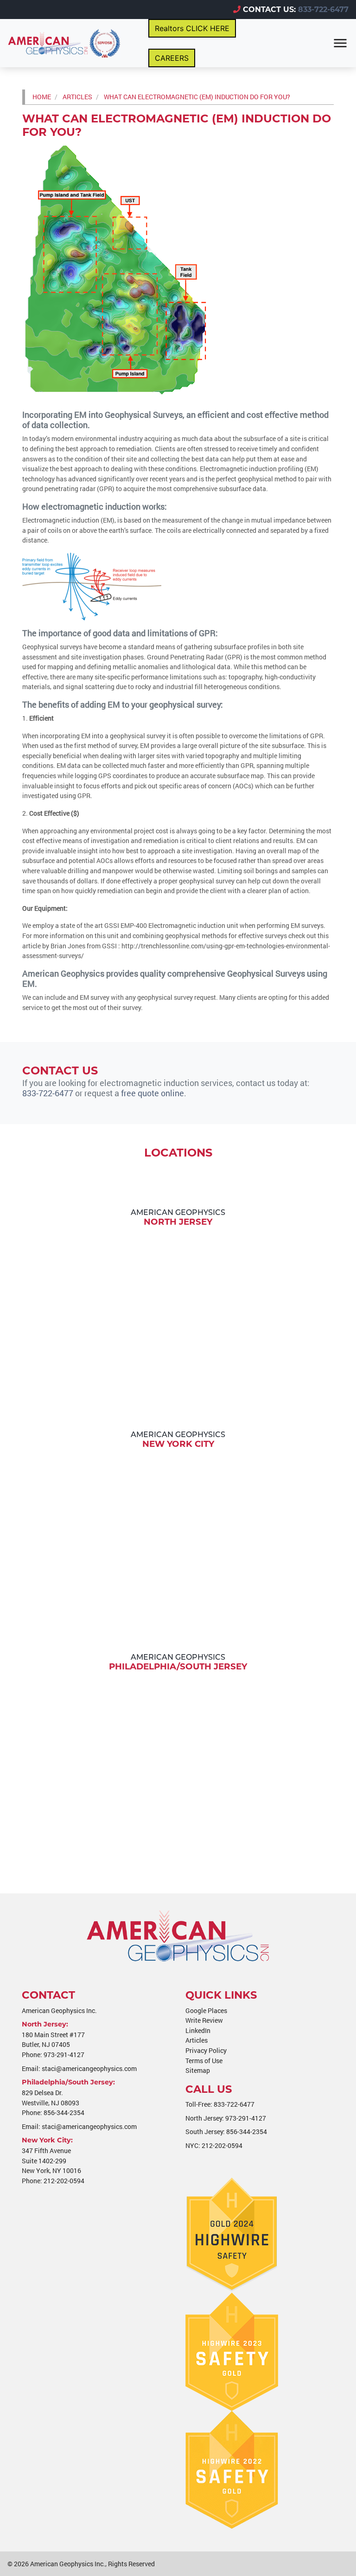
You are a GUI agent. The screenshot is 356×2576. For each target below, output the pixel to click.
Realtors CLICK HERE (192, 28)
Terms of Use (204, 2061)
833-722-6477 (323, 10)
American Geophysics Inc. (68, 2564)
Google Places (206, 2010)
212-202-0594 (64, 2181)
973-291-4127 (64, 2055)
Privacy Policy (206, 2050)
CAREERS (172, 58)
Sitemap (198, 2070)
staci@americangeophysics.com (89, 2068)
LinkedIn (198, 2030)
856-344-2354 (64, 2113)
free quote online (153, 1093)
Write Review (204, 2020)
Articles (197, 2040)
